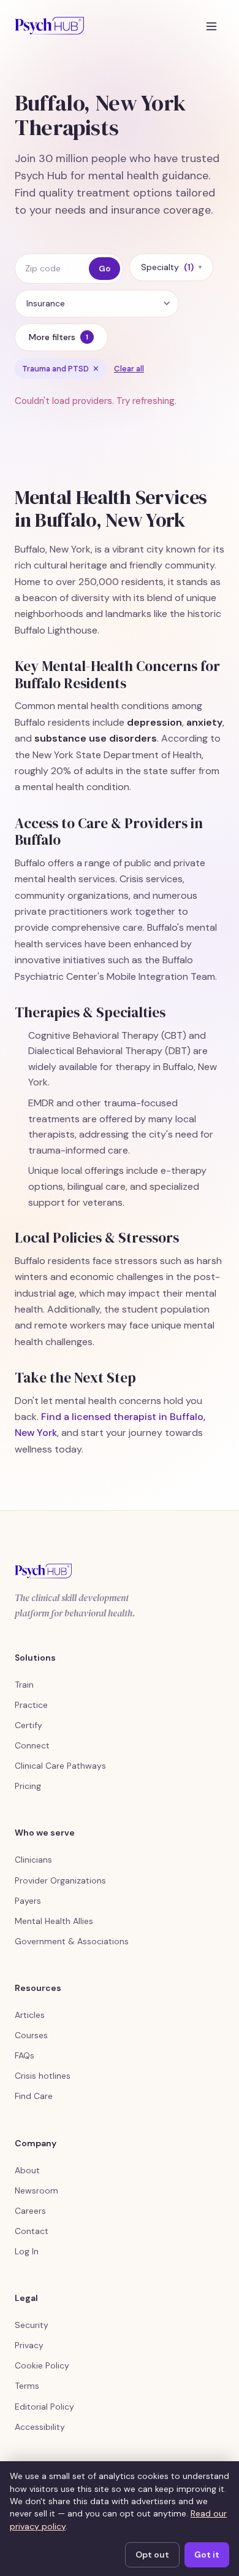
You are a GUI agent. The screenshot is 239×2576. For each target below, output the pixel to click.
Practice (31, 1705)
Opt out (152, 2555)
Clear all (129, 369)
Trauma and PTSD (61, 369)
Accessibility (40, 2427)
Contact (32, 2231)
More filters (59, 337)
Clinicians (33, 1860)
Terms (27, 2386)
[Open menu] (211, 26)
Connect (32, 1745)
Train (24, 1685)
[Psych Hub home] (49, 26)
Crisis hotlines (43, 2076)
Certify (28, 1725)
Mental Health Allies (54, 1921)
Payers (28, 1901)
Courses (31, 2035)
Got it (207, 2555)
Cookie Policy (42, 2365)
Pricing (28, 1786)
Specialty (171, 267)
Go (104, 269)
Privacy (29, 2345)
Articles (30, 2015)
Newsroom (36, 2190)
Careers (30, 2211)
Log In (27, 2251)
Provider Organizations (60, 1880)
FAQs (25, 2055)
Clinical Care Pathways (60, 1766)
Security (32, 2325)
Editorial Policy (44, 2407)
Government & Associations (72, 1941)
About (27, 2170)
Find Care (34, 2096)
